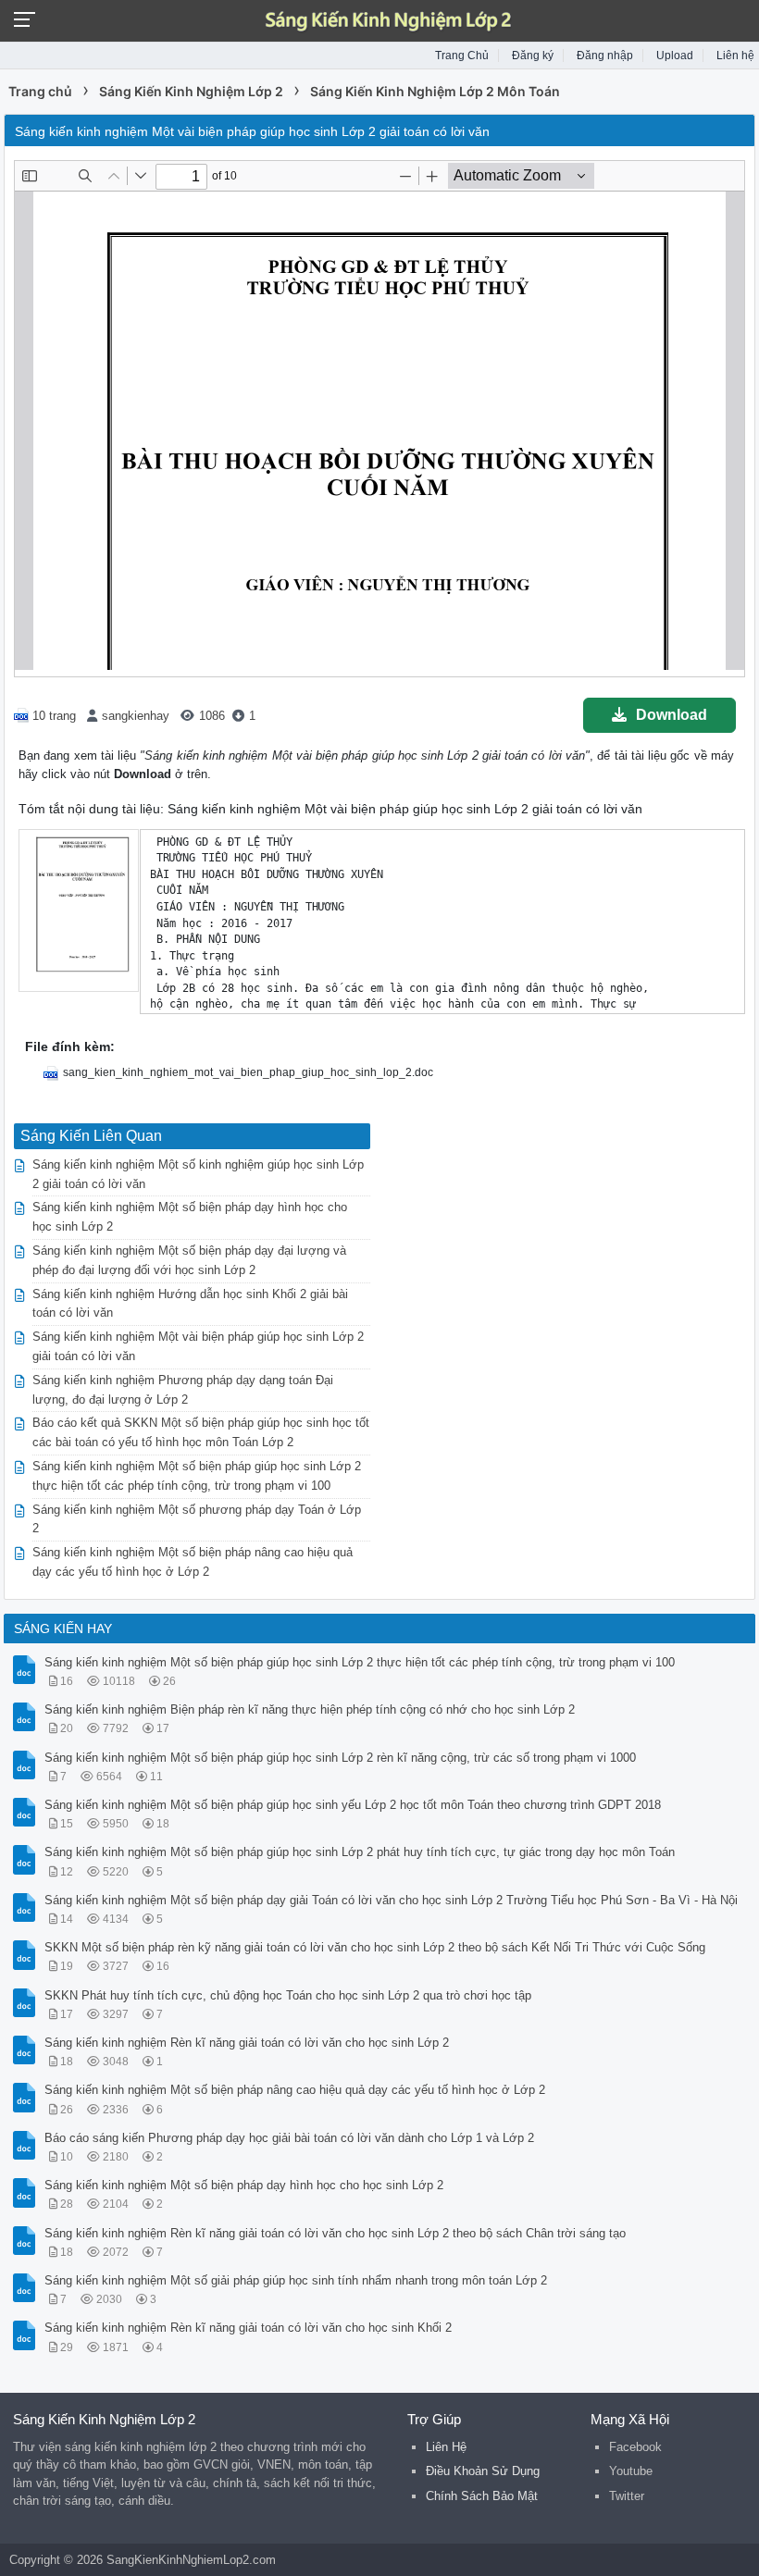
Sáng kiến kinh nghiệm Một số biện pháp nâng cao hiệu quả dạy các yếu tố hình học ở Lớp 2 (295, 2090)
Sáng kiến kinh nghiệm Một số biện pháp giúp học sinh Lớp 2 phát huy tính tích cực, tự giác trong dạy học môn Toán (360, 1852)
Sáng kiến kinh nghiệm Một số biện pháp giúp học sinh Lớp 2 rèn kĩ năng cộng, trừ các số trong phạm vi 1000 (340, 1758)
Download (672, 715)
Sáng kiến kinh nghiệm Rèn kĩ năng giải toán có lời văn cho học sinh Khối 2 (248, 2328)
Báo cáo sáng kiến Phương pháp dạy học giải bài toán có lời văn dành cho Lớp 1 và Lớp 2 (289, 2138)
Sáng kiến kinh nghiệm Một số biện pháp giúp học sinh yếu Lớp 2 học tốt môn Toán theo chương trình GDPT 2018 (353, 1805)
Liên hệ (735, 56)
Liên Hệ (446, 2447)
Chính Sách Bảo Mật (482, 2496)
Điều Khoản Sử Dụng (483, 2471)
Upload (675, 56)
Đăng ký (533, 56)
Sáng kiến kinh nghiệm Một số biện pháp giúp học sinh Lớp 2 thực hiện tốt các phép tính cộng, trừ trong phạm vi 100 (360, 1662)
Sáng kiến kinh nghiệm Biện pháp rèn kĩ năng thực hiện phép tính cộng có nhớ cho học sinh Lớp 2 (310, 1709)
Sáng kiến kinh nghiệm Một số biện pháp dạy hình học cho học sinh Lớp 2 (244, 2185)
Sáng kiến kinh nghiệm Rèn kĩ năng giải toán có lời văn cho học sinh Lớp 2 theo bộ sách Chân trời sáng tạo (335, 2233)
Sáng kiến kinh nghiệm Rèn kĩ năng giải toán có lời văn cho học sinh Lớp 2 (247, 2043)
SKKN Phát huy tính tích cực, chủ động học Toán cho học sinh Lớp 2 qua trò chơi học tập (288, 1995)
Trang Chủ (462, 56)
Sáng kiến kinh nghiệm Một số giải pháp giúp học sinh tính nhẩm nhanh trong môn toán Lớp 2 (296, 2280)
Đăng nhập (605, 56)
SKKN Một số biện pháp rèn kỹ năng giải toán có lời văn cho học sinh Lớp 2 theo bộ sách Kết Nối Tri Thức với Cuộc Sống (375, 1947)
